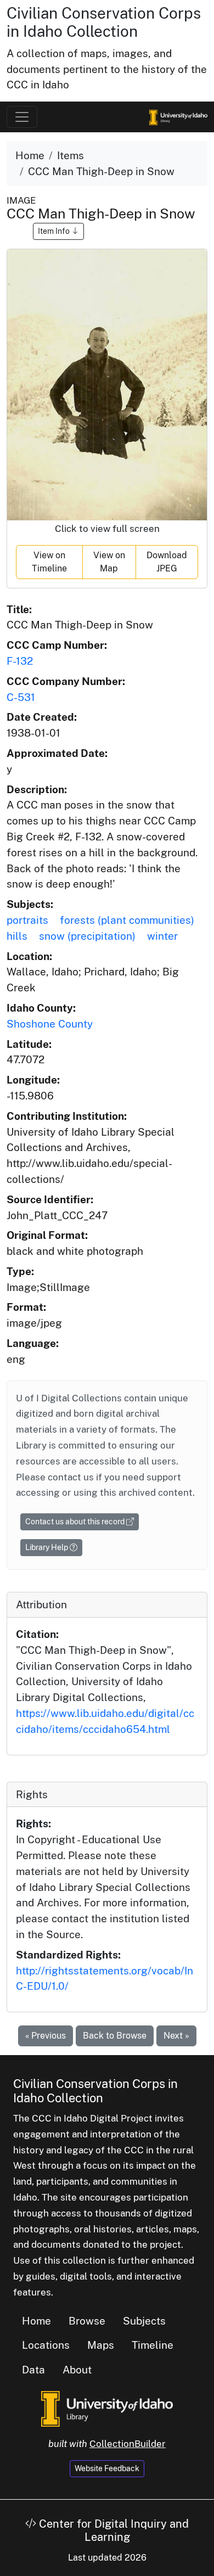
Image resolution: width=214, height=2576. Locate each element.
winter (162, 936)
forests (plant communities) (127, 920)
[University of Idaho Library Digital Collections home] (107, 2407)
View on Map (109, 562)
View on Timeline (49, 562)
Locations (46, 2345)
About (77, 2370)
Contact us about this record (76, 1522)
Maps (101, 2345)
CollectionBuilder (128, 2444)
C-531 (21, 697)
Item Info (55, 231)
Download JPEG (167, 562)
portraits (27, 920)
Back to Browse (115, 2036)
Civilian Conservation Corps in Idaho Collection (104, 22)
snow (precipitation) (87, 936)
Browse (87, 2321)
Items (71, 155)
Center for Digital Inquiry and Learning (112, 2530)
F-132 (20, 661)
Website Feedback (107, 2468)
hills (17, 936)
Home (30, 155)
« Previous (46, 2036)
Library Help (47, 1547)
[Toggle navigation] (22, 117)
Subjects (144, 2321)
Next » (176, 2036)
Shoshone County (50, 1024)
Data (33, 2370)
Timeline (153, 2345)
